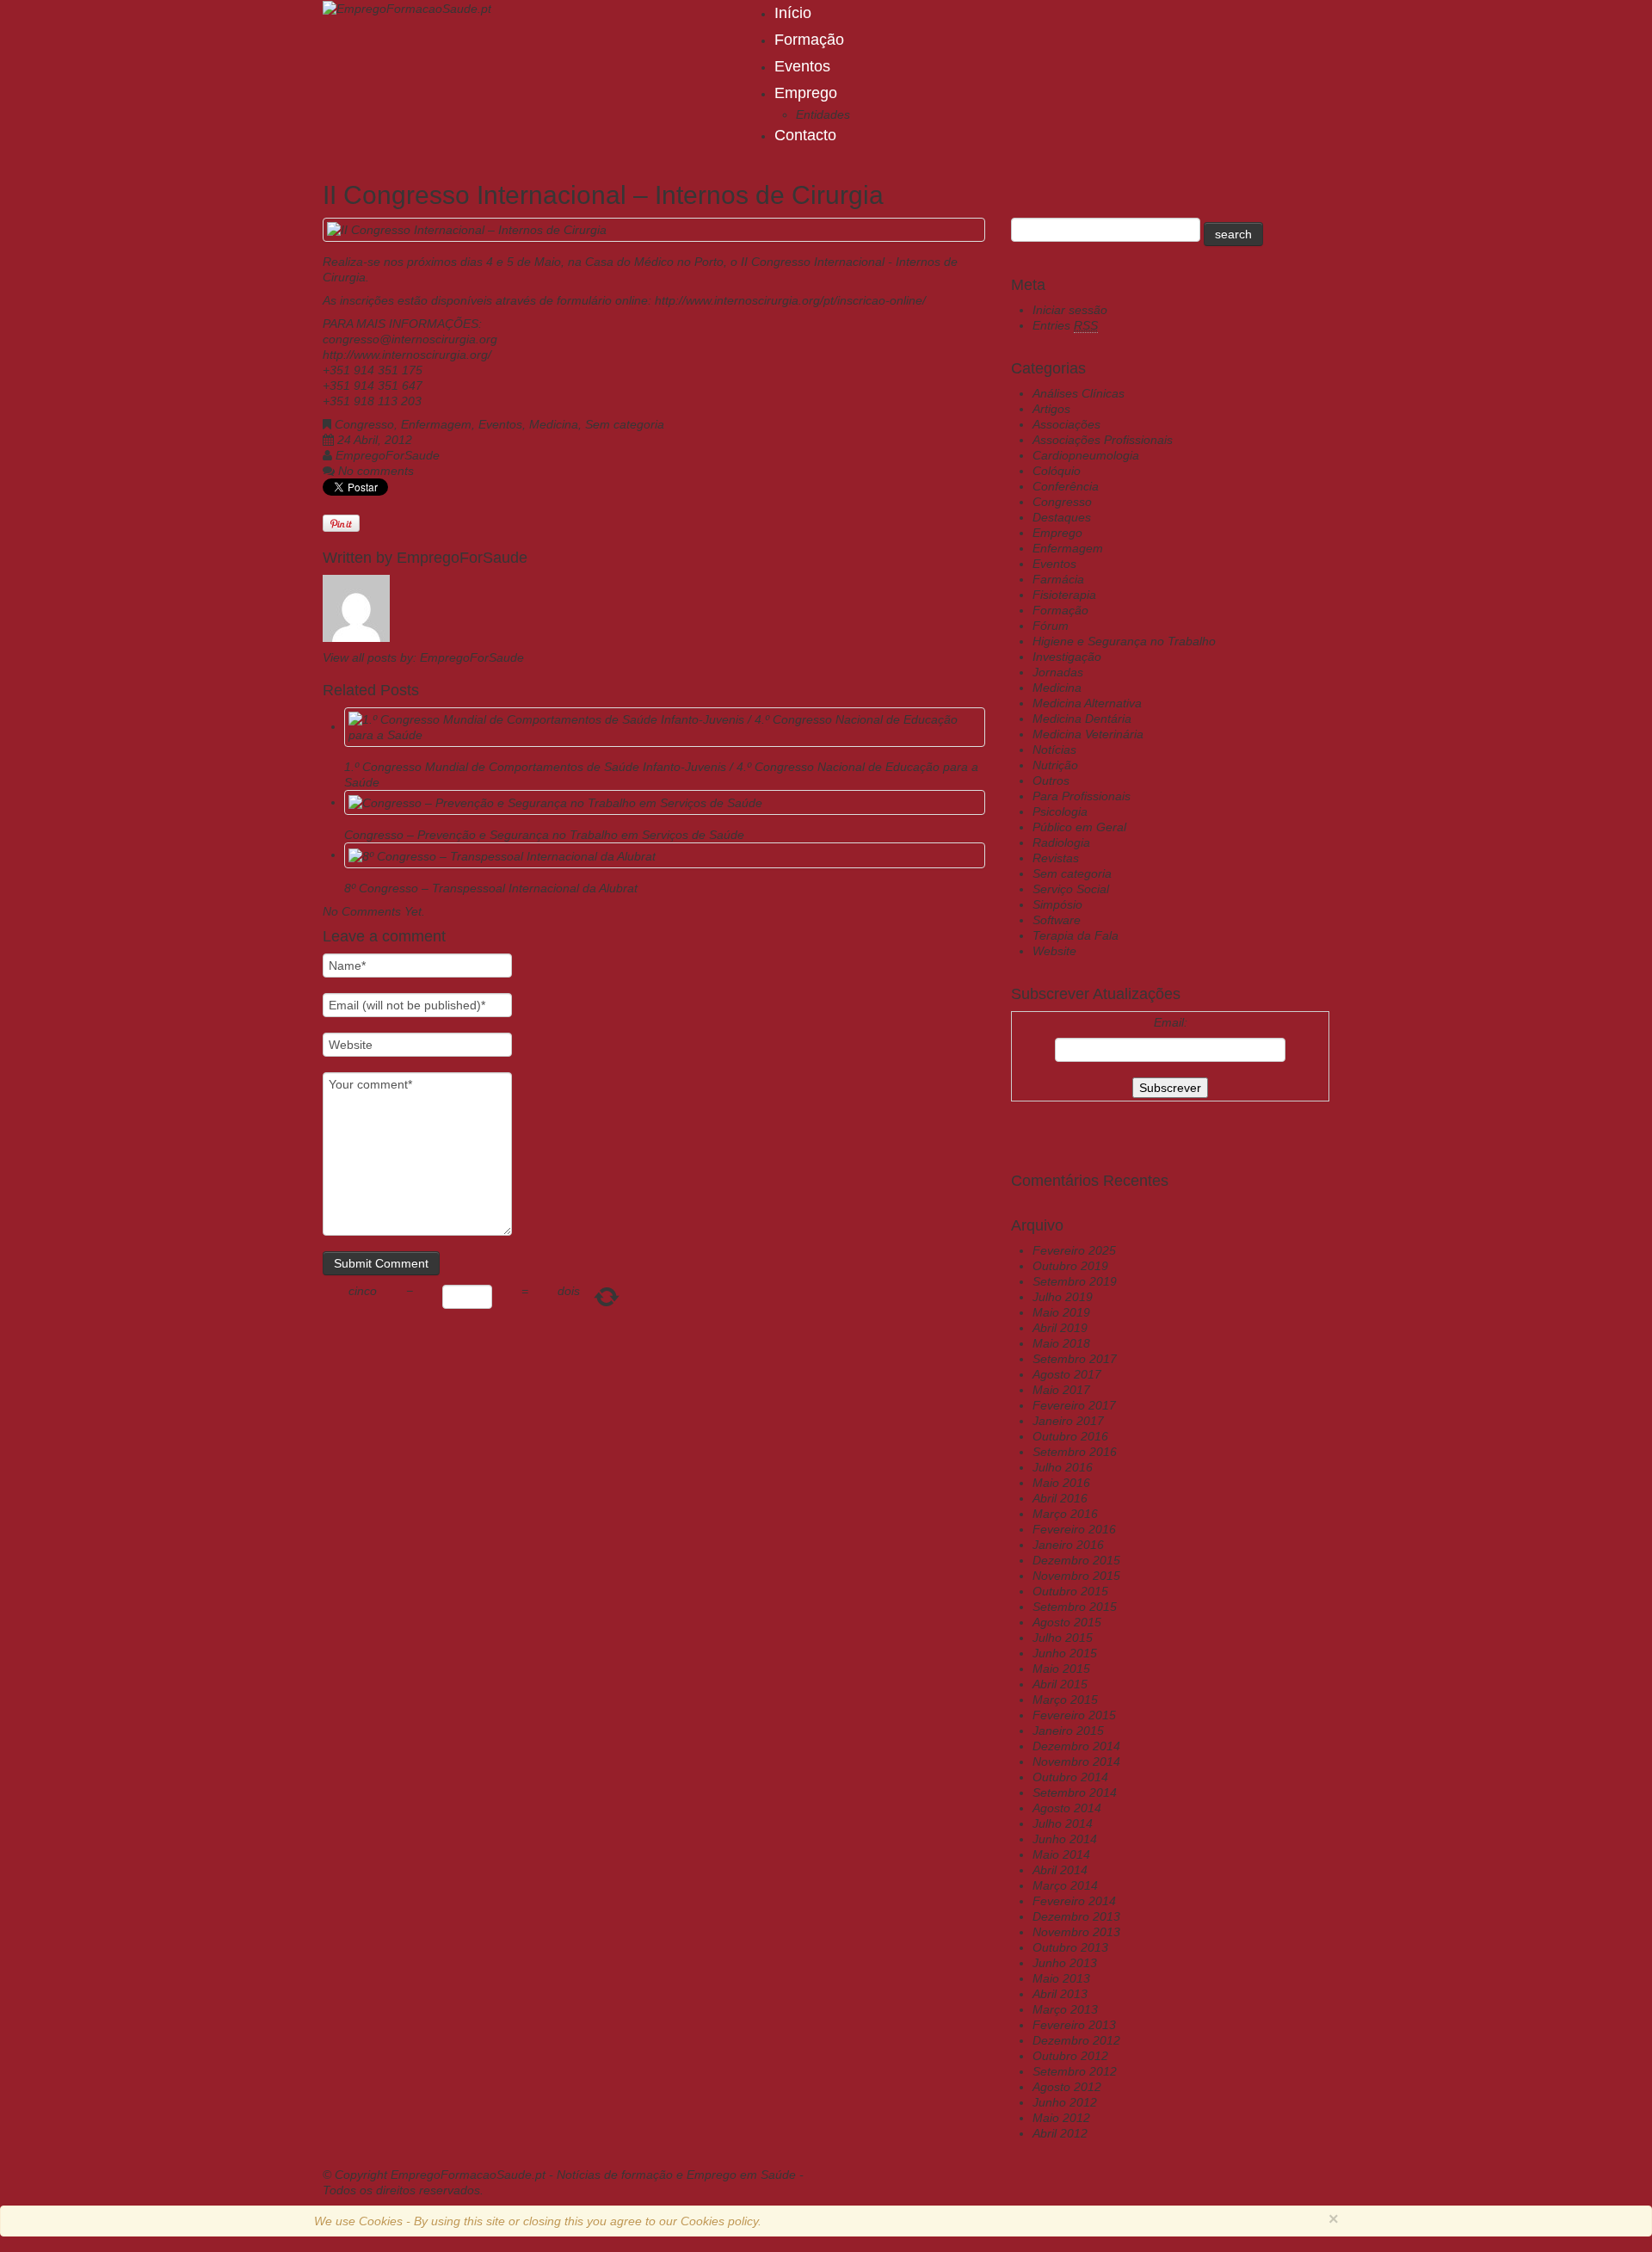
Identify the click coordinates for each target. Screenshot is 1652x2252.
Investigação (1067, 657)
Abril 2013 (1060, 1994)
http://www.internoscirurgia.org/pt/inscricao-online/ (790, 300)
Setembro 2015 (1075, 1607)
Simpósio (1057, 904)
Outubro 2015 (1070, 1591)
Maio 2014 (1061, 1854)
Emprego (806, 93)
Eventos (802, 66)
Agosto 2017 (1067, 1374)
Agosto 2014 (1067, 1808)
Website (1054, 951)
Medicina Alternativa (1087, 703)
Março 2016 (1065, 1514)
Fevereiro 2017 (1074, 1405)
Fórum (1051, 626)
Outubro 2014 (1070, 1777)
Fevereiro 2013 (1074, 2025)
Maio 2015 (1061, 1669)
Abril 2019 (1060, 1328)
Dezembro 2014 (1076, 1746)
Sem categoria (625, 424)
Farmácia (1058, 579)
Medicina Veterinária (1088, 734)
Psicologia (1060, 811)
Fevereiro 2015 (1074, 1715)
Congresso (364, 424)
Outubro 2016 (1070, 1436)
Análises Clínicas (1079, 393)
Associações (1066, 424)
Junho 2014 (1065, 1839)
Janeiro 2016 (1068, 1545)
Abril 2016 (1060, 1498)
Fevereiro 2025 (1074, 1250)
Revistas (1056, 858)
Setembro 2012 (1075, 2071)
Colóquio (1057, 471)
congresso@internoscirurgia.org (410, 339)
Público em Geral (1079, 827)
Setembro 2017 (1075, 1359)
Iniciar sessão (1070, 310)
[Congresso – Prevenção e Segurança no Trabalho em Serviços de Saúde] (555, 802)
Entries (1065, 325)
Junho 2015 (1065, 1653)
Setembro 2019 (1075, 1281)
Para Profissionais (1082, 796)
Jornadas (1058, 672)
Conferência (1066, 486)
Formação (809, 40)
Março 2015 (1065, 1700)
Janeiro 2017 (1068, 1421)
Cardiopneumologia (1086, 455)
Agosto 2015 (1067, 1622)
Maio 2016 (1061, 1483)
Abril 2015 (1060, 1684)
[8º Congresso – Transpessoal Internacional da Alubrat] (502, 855)
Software (1057, 920)
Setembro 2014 (1075, 1792)
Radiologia (1061, 842)
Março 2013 (1065, 2009)
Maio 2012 (1061, 2118)
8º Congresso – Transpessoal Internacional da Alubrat (491, 888)
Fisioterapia (1064, 595)
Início (793, 13)
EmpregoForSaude (388, 455)
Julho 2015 (1063, 1638)
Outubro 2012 (1070, 2056)
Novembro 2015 (1076, 1576)
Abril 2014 (1060, 1870)
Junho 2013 (1065, 1963)
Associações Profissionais (1103, 440)
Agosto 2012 (1067, 2087)
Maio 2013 (1061, 1978)
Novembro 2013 (1076, 1932)
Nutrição (1055, 765)
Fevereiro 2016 (1074, 1529)
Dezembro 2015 (1076, 1560)
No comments (376, 471)
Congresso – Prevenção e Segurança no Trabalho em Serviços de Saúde (544, 835)
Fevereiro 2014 (1074, 1901)
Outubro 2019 (1070, 1266)
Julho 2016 (1063, 1467)
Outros (1051, 780)
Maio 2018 (1061, 1343)
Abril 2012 (1060, 2133)
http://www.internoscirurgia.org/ (407, 355)
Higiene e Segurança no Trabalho (1124, 641)
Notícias (1054, 750)
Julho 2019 (1063, 1297)
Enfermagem (436, 424)
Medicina (554, 424)
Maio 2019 (1061, 1312)
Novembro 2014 (1076, 1761)
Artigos (1051, 409)
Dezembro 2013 (1076, 1916)
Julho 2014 (1063, 1823)
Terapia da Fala (1076, 935)
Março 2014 (1065, 1885)
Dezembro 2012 (1076, 2040)
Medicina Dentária (1082, 719)
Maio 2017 (1061, 1390)
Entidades (823, 114)
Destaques (1062, 517)
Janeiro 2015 (1068, 1731)
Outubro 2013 (1070, 1947)
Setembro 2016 (1075, 1452)
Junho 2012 (1065, 2102)
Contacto (805, 135)
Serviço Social (1071, 889)
